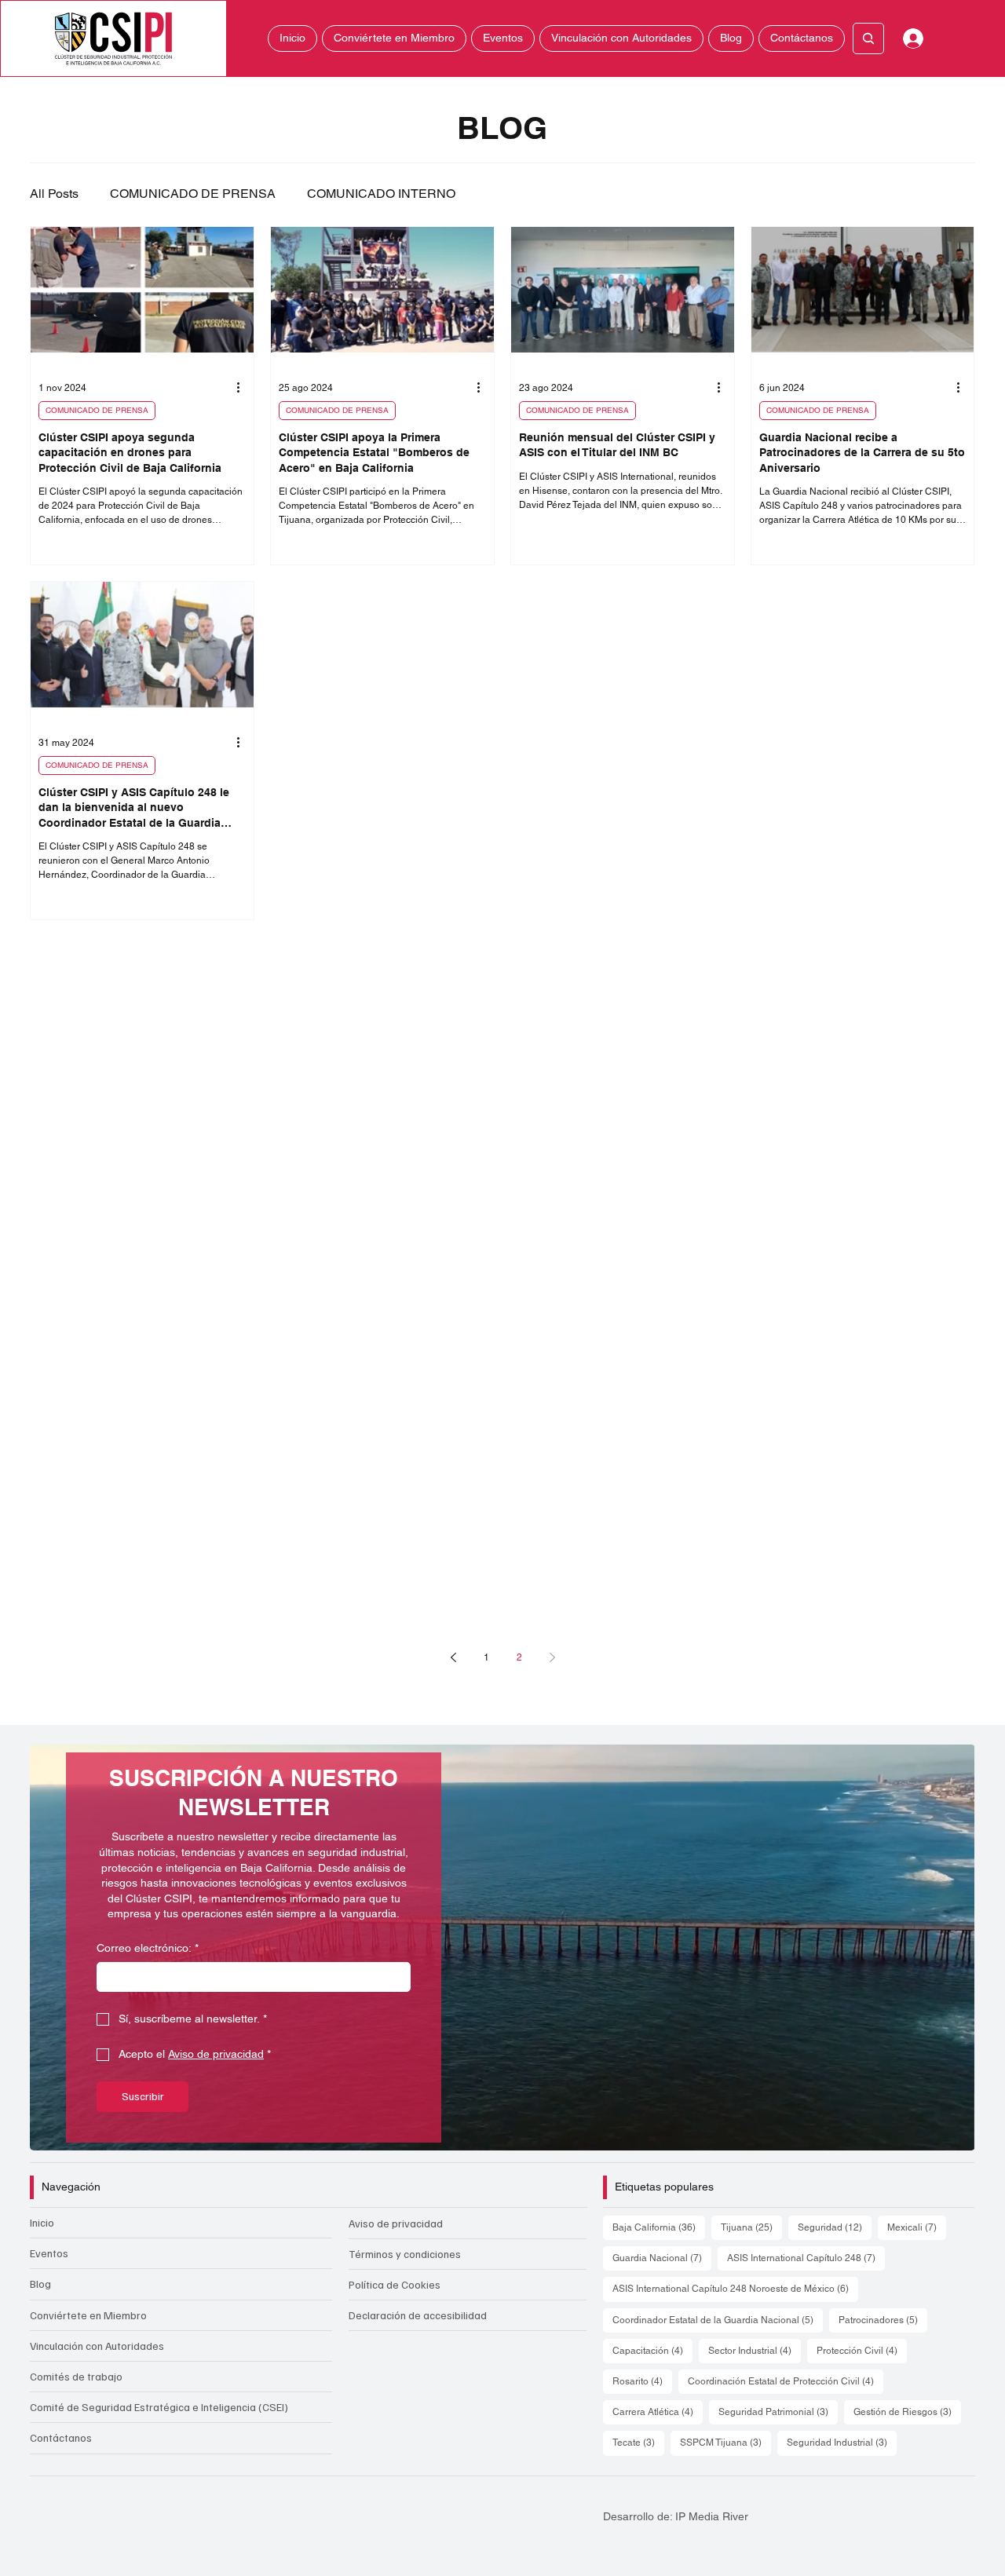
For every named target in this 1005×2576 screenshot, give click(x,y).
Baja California (659, 2227)
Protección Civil (862, 2350)
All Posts (54, 194)
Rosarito (642, 2381)
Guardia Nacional (662, 2258)
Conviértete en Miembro (88, 2315)
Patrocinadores (883, 2320)
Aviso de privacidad (396, 2223)
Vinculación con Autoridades (97, 2346)
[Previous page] (453, 1657)
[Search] (868, 38)
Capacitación (652, 2350)
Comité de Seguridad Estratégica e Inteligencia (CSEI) (159, 2407)
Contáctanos (61, 2437)
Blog (40, 2284)
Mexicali (917, 2227)
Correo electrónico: (148, 1948)
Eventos (49, 2253)
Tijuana (751, 2227)
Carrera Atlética (658, 2412)
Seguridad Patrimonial (778, 2412)
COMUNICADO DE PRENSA (193, 194)
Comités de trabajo (76, 2376)
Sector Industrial (755, 2350)
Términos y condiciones (405, 2254)
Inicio (42, 2222)
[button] (948, 2132)
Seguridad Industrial (842, 2442)
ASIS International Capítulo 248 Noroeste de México (735, 2288)
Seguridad (835, 2227)
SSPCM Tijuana (725, 2442)
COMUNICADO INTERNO (381, 194)
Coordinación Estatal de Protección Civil (786, 2381)
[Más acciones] (243, 388)
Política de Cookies (395, 2284)
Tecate (638, 2442)
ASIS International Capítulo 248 (806, 2258)
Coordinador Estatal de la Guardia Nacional (718, 2320)
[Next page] (552, 1657)
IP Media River (712, 2516)
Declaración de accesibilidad (418, 2315)
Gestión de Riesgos (907, 2412)
